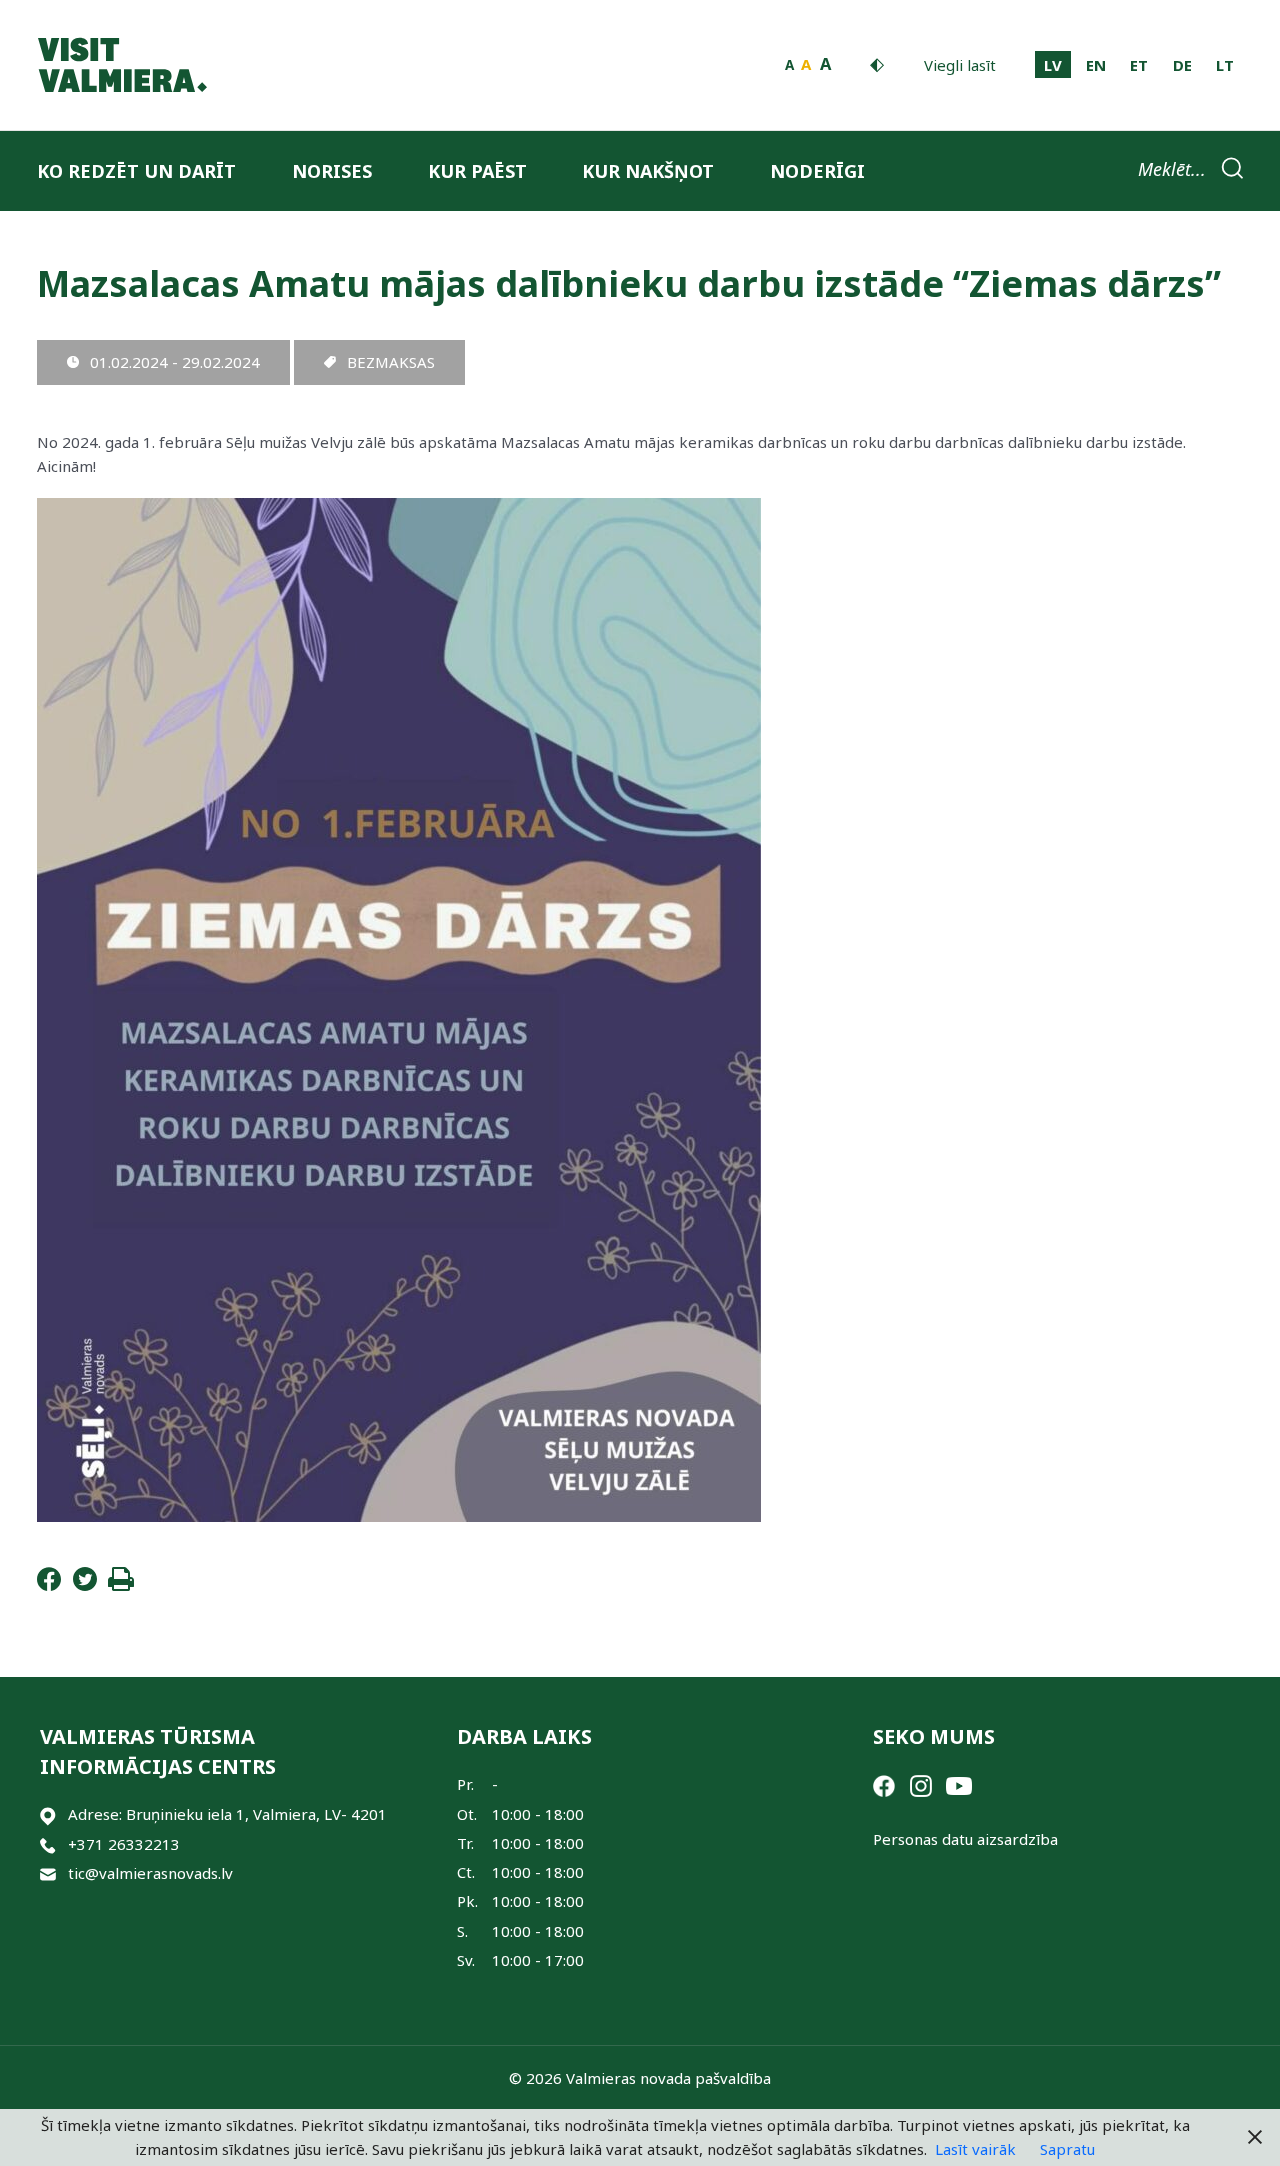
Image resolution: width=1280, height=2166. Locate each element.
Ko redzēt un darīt (136, 171)
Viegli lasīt (960, 65)
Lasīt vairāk (975, 2149)
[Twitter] (85, 1585)
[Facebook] (49, 1585)
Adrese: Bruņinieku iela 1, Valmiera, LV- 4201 (227, 1814)
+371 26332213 (124, 1844)
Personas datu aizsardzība (965, 1839)
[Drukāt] (121, 1585)
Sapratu (1067, 2149)
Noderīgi (817, 171)
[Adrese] (48, 1814)
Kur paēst (477, 171)
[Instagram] (921, 1784)
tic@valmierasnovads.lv (150, 1873)
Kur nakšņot (648, 171)
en (1096, 65)
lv (1053, 65)
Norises (332, 171)
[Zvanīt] (48, 1844)
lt (1225, 65)
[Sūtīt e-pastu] (48, 1873)
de (1182, 65)
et (1139, 65)
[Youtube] (959, 1784)
